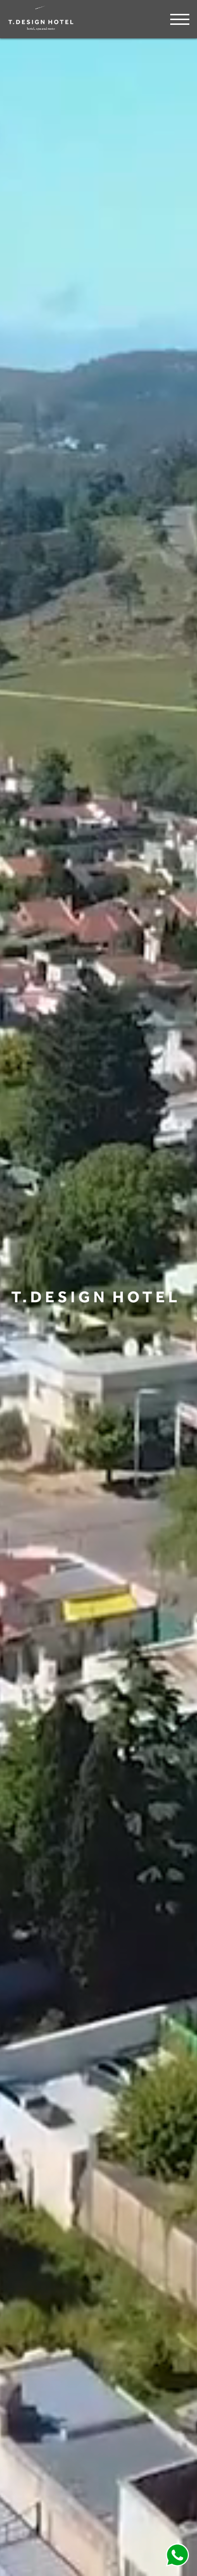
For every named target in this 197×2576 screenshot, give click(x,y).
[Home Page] (41, 29)
